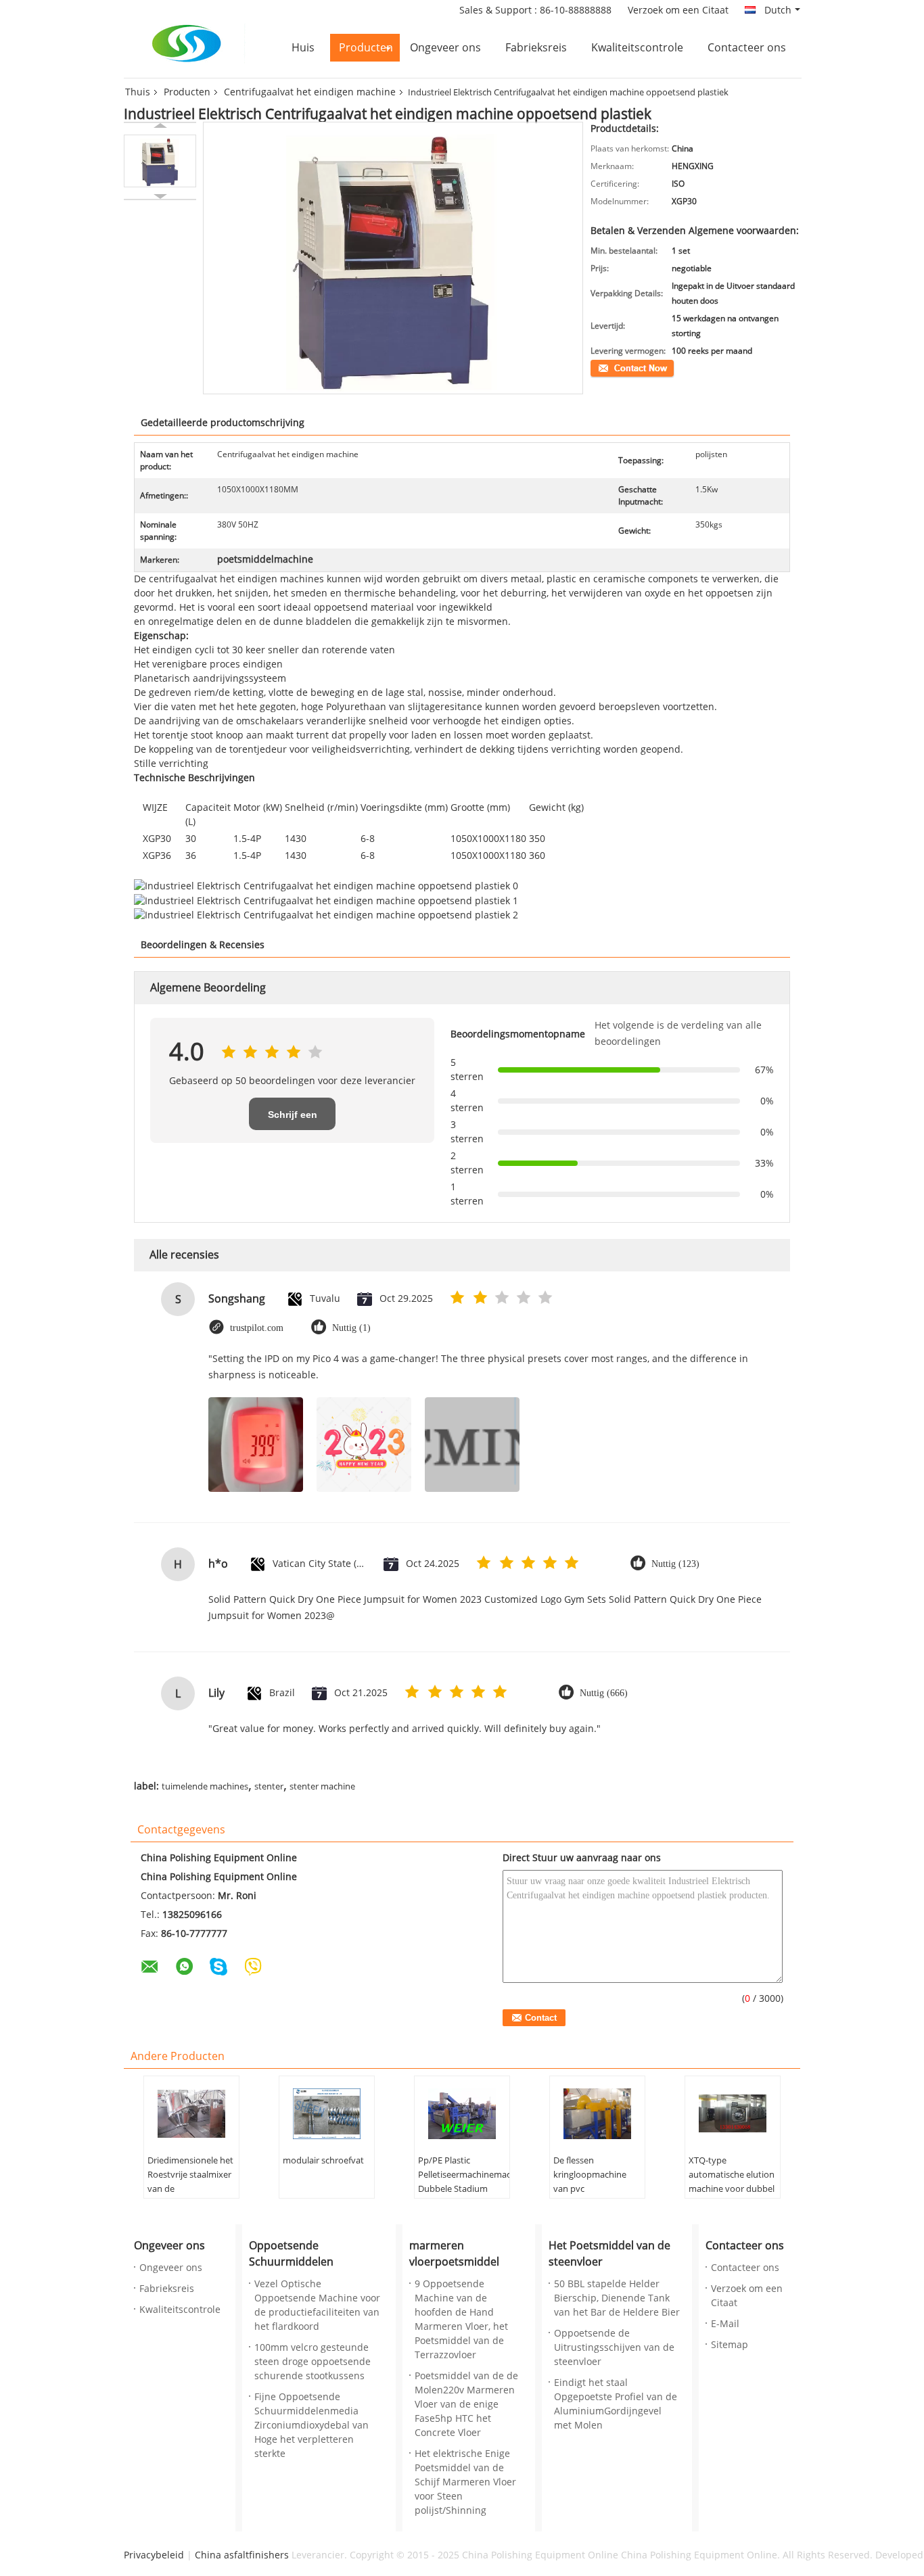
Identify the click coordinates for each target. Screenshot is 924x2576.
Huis (303, 48)
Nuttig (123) (675, 1564)
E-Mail (725, 2324)
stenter (269, 1787)
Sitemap (730, 2345)
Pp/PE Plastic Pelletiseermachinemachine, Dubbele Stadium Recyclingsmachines (464, 2182)
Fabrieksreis (536, 48)
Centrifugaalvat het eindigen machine (310, 92)
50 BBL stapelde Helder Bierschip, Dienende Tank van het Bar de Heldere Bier (617, 2298)
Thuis (138, 92)
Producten (366, 48)
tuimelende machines (205, 1787)
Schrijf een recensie (293, 1120)
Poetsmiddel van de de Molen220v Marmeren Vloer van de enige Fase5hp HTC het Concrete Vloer (466, 2405)
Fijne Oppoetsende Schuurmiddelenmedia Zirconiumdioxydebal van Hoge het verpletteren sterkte (311, 2426)
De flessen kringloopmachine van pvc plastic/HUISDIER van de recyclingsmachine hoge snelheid (596, 2196)
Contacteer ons (747, 48)
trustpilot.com (257, 1328)
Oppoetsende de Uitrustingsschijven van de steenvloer (614, 2348)
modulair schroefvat (323, 2161)
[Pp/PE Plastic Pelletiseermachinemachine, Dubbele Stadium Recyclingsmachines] (462, 2113)
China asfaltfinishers (242, 2555)
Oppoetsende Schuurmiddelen (291, 2254)
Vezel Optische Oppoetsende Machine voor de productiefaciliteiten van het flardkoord (317, 2305)
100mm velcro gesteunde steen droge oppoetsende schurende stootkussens (313, 2362)
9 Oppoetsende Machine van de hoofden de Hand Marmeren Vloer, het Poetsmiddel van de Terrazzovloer (461, 2320)
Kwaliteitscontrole (637, 48)
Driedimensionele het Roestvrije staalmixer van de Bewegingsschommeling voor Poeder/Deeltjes (193, 2189)
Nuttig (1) (351, 1328)
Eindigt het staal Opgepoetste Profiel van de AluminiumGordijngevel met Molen (616, 2404)
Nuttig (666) (604, 1693)
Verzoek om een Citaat (678, 10)
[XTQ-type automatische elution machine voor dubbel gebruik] (733, 2113)
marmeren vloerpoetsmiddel (454, 2254)
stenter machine (322, 1787)
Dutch (778, 10)
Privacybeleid (154, 2555)
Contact (605, 367)
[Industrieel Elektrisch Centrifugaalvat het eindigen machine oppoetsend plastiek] (160, 161)
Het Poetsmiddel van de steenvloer (609, 2254)
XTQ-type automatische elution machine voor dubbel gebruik (732, 2182)
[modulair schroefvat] (327, 2113)
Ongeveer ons (445, 48)
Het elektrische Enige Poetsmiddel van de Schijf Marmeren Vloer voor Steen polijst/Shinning (465, 2482)
